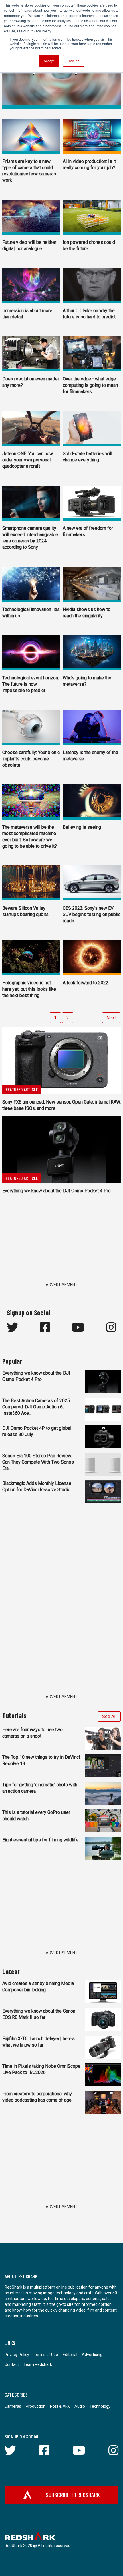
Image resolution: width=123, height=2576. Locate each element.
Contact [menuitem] (12, 2364)
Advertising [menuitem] (92, 2355)
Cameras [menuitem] (13, 2406)
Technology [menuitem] (100, 2406)
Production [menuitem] (36, 2406)
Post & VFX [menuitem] (60, 2406)
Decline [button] (74, 61)
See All (109, 1716)
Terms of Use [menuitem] (46, 2355)
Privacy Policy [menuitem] (17, 2355)
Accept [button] (49, 61)
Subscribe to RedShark (73, 2495)
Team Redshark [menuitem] (38, 2364)
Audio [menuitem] (80, 2406)
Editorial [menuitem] (70, 2355)
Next (111, 1018)
